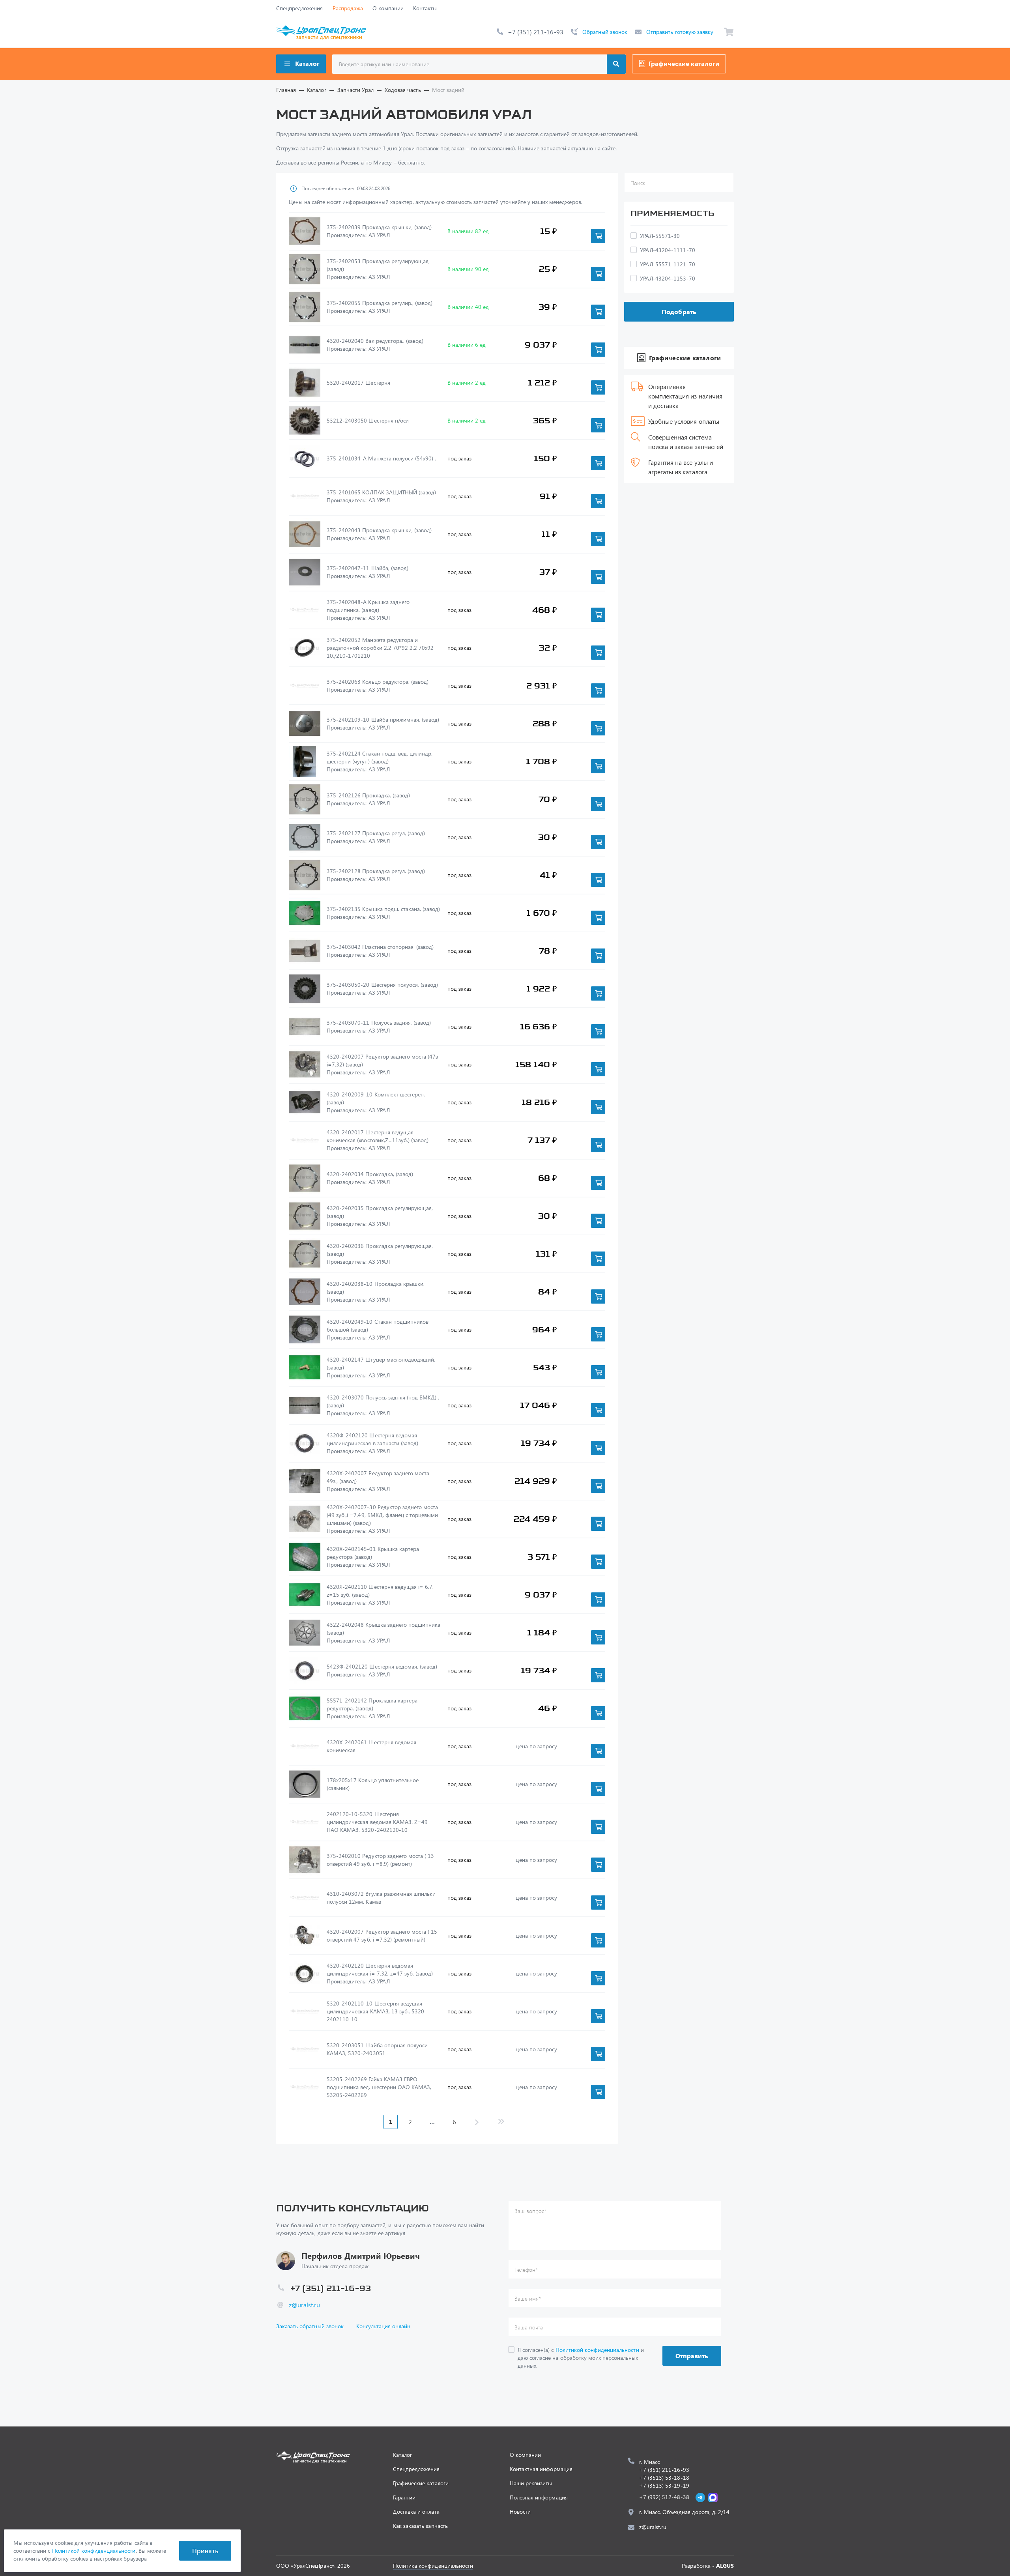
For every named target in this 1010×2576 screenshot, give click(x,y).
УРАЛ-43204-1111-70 (668, 250)
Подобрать (679, 311)
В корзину (598, 236)
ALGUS (725, 2566)
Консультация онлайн (383, 2326)
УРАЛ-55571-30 (660, 236)
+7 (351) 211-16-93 (536, 32)
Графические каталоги (684, 63)
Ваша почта (529, 2327)
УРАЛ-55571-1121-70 (668, 264)
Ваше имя (528, 2298)
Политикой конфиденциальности (597, 2350)
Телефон (526, 2270)
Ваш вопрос (530, 2211)
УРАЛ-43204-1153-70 (668, 278)
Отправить (692, 2356)
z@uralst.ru (304, 2305)
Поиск (616, 64)
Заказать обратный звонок (310, 2326)
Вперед (477, 2122)
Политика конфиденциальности (433, 2566)
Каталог (307, 63)
